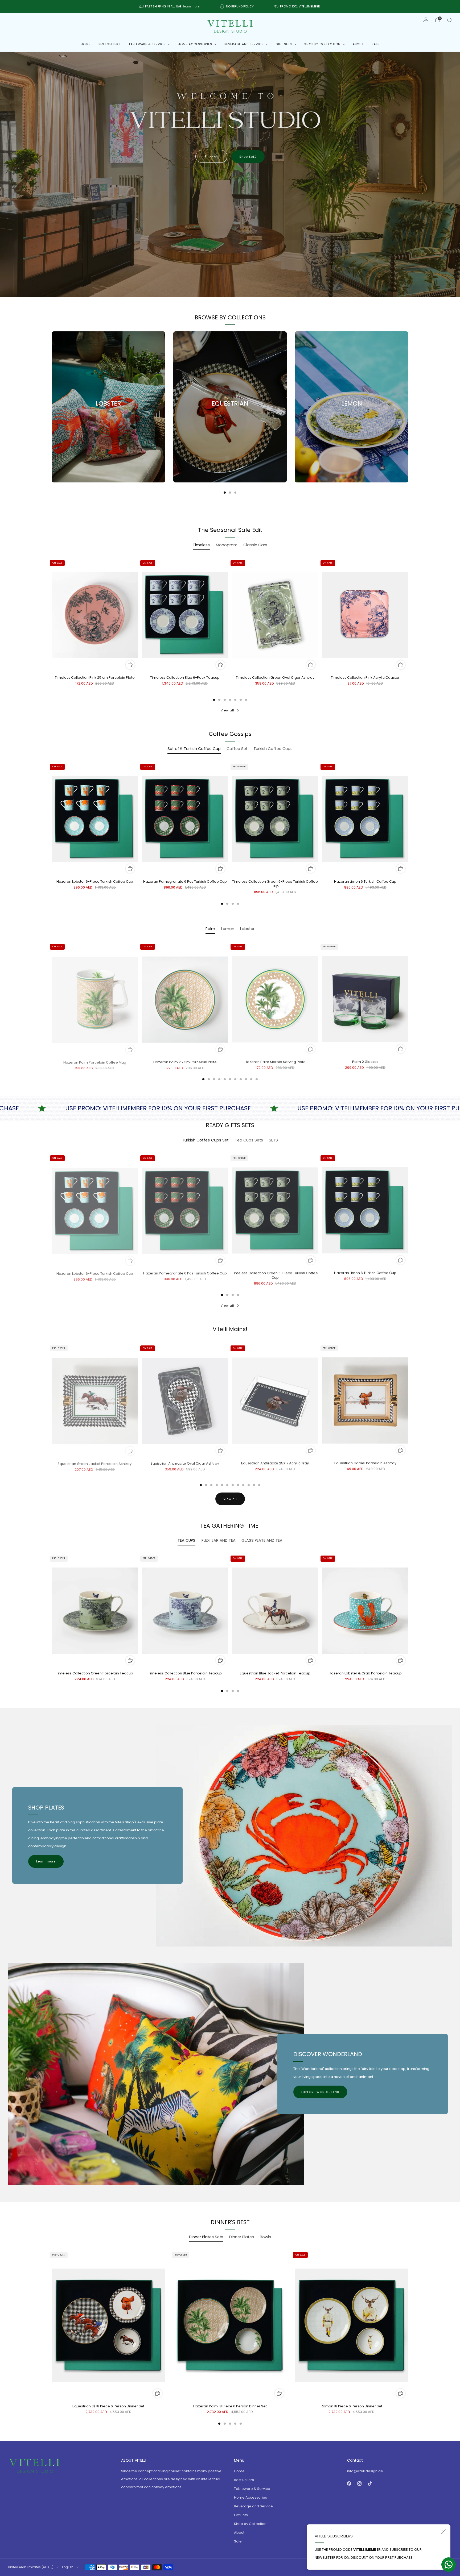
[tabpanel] (230, 629)
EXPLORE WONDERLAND (320, 2092)
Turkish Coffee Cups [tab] (273, 749)
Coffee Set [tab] (237, 749)
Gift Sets (284, 44)
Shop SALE (248, 157)
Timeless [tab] (201, 545)
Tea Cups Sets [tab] (249, 1140)
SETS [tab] (273, 1140)
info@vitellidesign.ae (365, 2471)
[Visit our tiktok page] (370, 2484)
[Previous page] (52, 407)
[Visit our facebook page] (349, 2484)
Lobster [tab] (247, 929)
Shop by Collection (322, 44)
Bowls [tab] (265, 2237)
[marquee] (230, 1109)
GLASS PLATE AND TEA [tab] (262, 1540)
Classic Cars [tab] (255, 545)
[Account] (426, 20)
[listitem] (170, 6)
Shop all (211, 156)
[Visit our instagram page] (360, 2484)
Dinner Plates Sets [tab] (206, 2237)
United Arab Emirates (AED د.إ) (31, 2567)
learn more (191, 6)
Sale (375, 44)
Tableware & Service (147, 44)
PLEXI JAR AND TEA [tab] (219, 1540)
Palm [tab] (210, 929)
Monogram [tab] (227, 545)
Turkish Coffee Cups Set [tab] (205, 1140)
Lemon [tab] (228, 929)
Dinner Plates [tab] (242, 2237)
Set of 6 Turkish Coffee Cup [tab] (194, 749)
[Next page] (408, 407)
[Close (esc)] (443, 2532)
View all (227, 710)
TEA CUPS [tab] (186, 1540)
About (358, 44)
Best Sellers (110, 44)
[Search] (449, 20)
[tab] (225, 493)
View (108, 427)
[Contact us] (449, 2565)
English (68, 2567)
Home (86, 44)
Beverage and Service (244, 44)
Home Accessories (195, 44)
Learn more (46, 1861)
